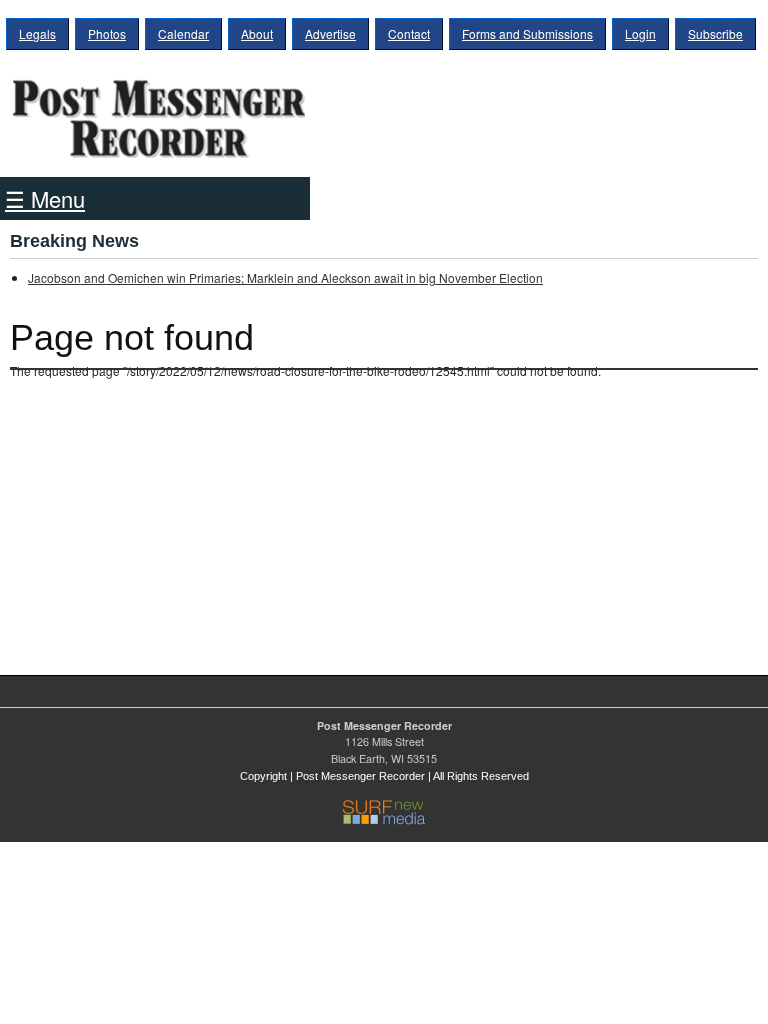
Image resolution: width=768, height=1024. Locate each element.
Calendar (183, 33)
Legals (37, 33)
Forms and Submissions (527, 33)
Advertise (330, 33)
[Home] (159, 112)
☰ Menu (45, 198)
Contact (409, 33)
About (257, 33)
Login (640, 33)
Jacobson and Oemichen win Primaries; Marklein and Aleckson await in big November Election (285, 277)
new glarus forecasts (115, 613)
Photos (107, 33)
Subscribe (715, 33)
